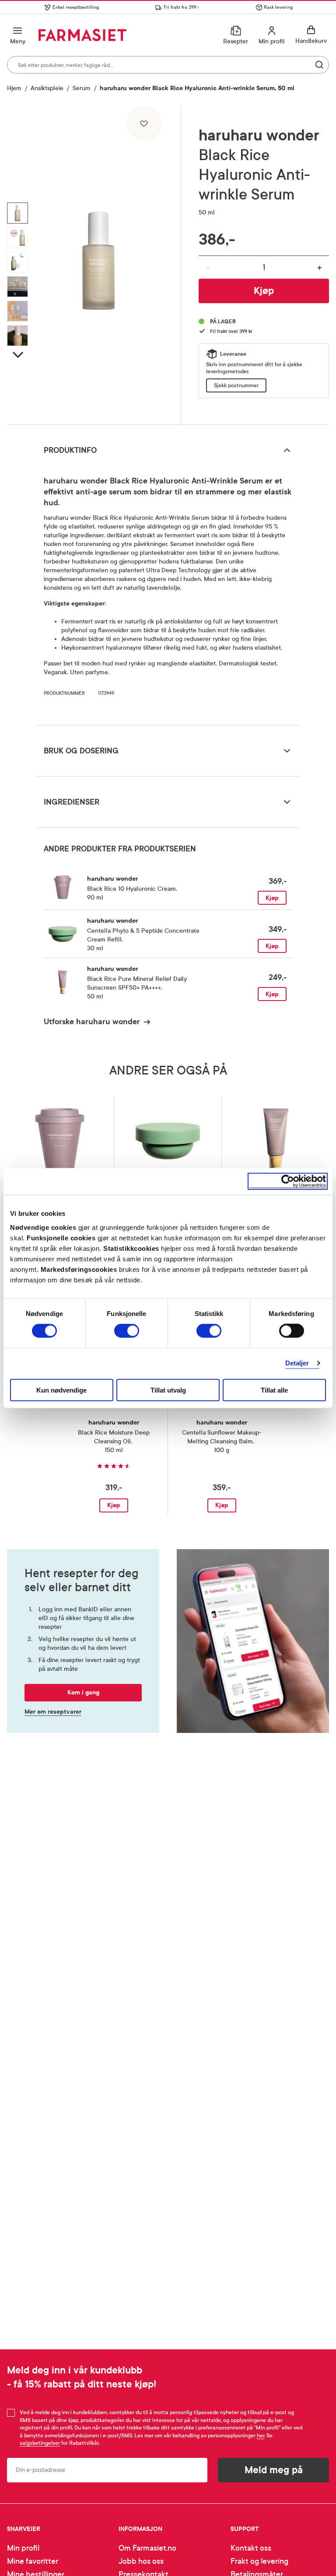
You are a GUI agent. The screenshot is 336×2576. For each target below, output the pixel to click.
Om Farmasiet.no (147, 2548)
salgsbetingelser (40, 2443)
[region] (98, 262)
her (261, 2436)
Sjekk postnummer (236, 385)
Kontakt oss (251, 2548)
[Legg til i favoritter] (144, 123)
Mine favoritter (33, 2561)
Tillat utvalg (168, 1390)
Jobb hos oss (141, 2561)
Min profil (23, 2548)
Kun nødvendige (61, 1390)
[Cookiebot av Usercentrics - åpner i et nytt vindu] (288, 1181)
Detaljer (297, 1363)
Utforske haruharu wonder (92, 1022)
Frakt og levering (259, 2561)
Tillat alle (274, 1390)
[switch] (127, 1331)
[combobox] (168, 65)
